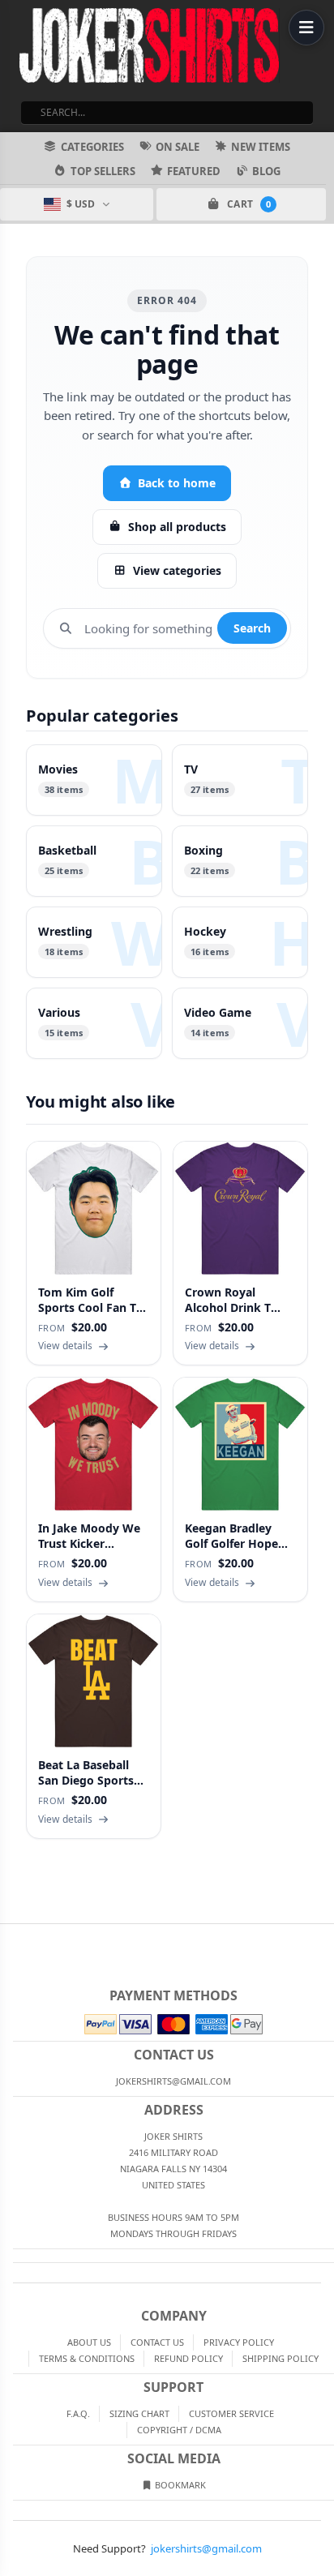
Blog (266, 171)
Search (252, 628)
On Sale (178, 147)
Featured (194, 171)
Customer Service (231, 2413)
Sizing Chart (139, 2413)
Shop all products (177, 527)
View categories (177, 570)
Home (11, 1937)
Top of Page (323, 1937)
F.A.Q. (78, 2413)
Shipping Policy (280, 2358)
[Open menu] (306, 28)
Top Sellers (103, 171)
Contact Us (157, 2342)
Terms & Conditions (87, 2358)
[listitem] (94, 780)
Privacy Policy (239, 2342)
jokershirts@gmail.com (206, 2548)
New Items (261, 147)
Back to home (177, 483)
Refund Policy (188, 2358)
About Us (89, 2342)
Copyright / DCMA (179, 2430)
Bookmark (179, 2485)
